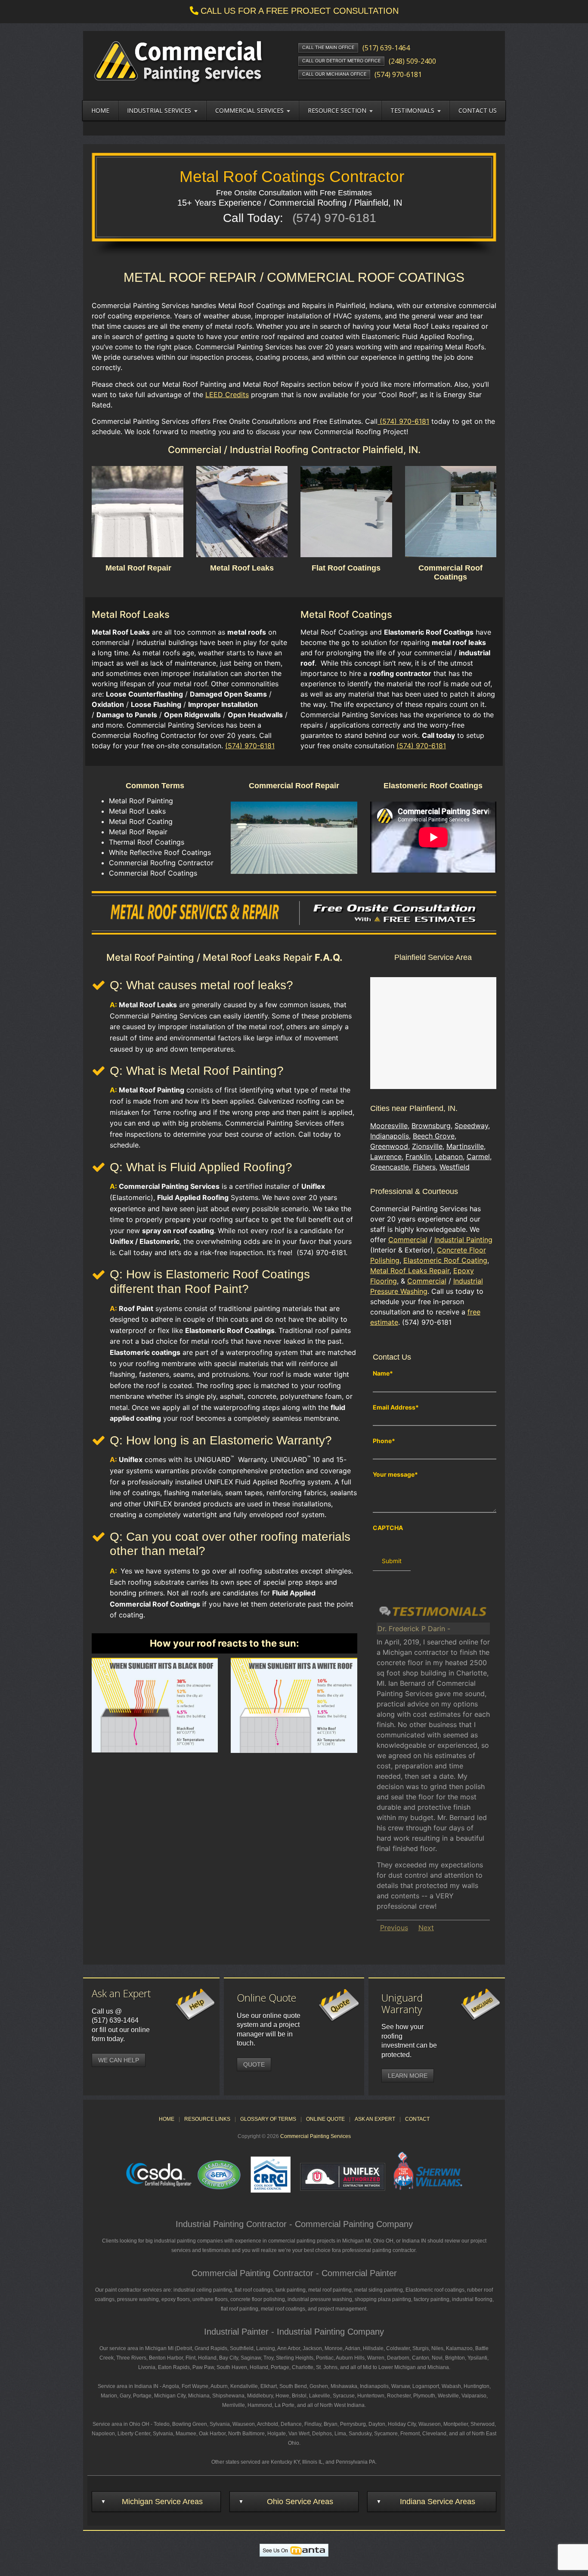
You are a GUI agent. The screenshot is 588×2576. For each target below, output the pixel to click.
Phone (384, 1441)
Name (383, 1373)
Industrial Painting (463, 1240)
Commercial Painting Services (316, 2017)
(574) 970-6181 (403, 421)
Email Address (396, 1407)
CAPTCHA (388, 1528)
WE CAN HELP (119, 1940)
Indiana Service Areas (438, 2382)
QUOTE (254, 1945)
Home (100, 110)
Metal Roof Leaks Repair (410, 1271)
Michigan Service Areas (162, 2382)
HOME (167, 1999)
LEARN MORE (408, 1956)
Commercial (408, 1240)
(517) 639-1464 (115, 1901)
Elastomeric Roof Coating (445, 1260)
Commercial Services (249, 110)
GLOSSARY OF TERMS (268, 1999)
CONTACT (417, 1999)
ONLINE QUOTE (325, 1999)
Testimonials (412, 110)
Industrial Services (159, 110)
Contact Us (478, 110)
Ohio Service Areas (300, 2382)
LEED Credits (227, 395)
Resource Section (337, 110)
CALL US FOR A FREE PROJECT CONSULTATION (300, 11)
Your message (395, 1475)
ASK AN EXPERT (375, 1999)
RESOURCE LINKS (207, 1999)
